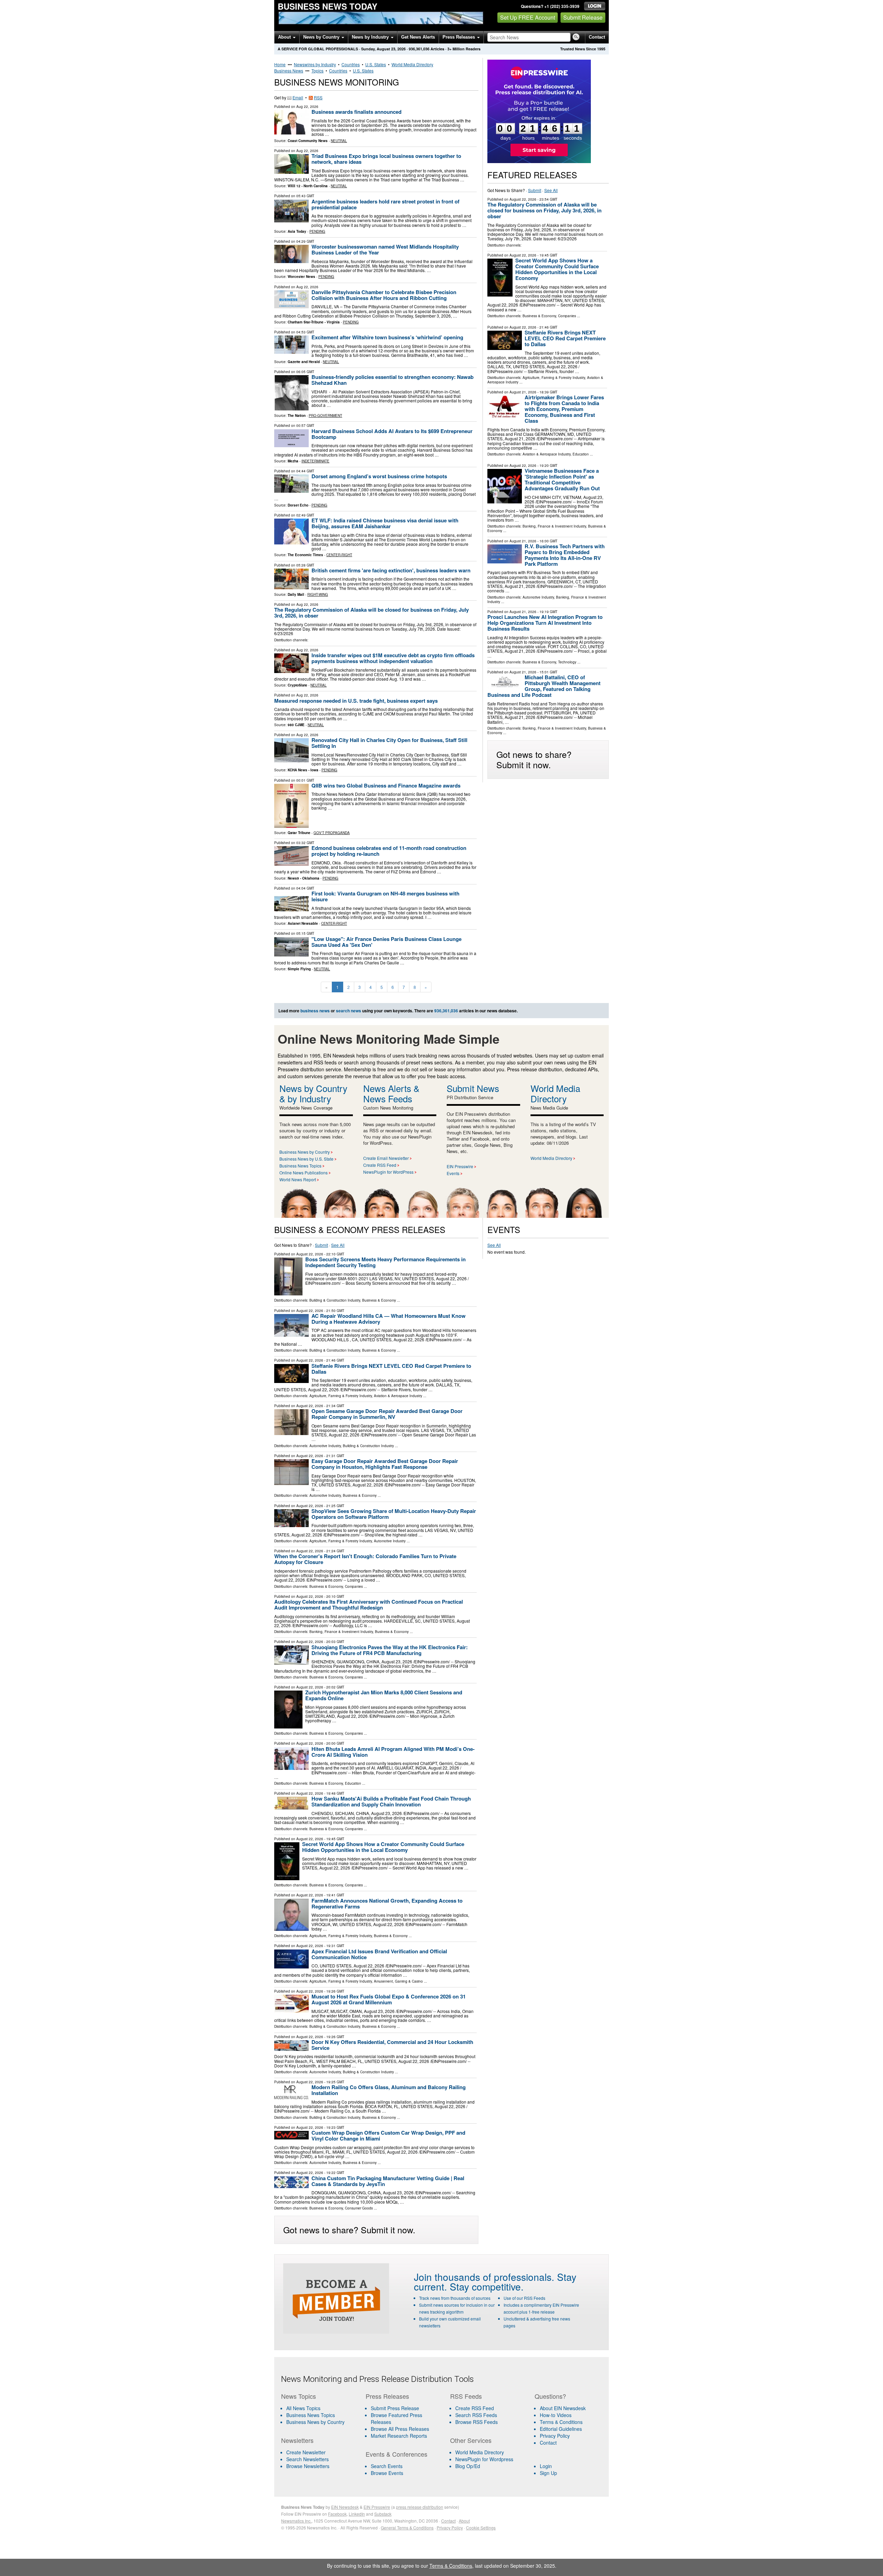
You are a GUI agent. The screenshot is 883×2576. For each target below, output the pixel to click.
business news (315, 1011)
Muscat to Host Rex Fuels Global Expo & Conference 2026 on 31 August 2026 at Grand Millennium (389, 1999)
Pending (317, 231)
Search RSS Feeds (476, 2415)
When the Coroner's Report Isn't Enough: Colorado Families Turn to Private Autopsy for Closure (365, 1559)
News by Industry (371, 37)
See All (551, 190)
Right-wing (318, 594)
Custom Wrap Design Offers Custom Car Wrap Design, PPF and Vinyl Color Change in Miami (388, 2136)
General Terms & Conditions (407, 2528)
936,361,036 (419, 49)
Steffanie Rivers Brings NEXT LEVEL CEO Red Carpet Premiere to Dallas (565, 338)
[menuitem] (319, 2415)
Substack (383, 2514)
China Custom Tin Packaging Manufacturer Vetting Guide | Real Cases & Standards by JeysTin (388, 2181)
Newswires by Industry (315, 64)
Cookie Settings (481, 2528)
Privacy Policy (555, 2436)
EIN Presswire (460, 1166)
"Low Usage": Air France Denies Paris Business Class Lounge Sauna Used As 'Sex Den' (386, 942)
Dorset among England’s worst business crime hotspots (379, 476)
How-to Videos (556, 2415)
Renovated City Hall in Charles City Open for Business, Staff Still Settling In (389, 743)
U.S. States (376, 64)
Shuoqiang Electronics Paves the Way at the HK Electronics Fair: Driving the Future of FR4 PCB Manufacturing (390, 1650)
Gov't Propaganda (332, 833)
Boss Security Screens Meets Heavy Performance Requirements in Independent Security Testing (385, 1262)
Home (280, 64)
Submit (535, 190)
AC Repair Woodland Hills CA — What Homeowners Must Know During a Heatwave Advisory (389, 1319)
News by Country (322, 37)
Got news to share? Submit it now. (534, 759)
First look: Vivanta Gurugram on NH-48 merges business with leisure (385, 896)
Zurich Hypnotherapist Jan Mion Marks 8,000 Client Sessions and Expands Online (384, 1695)
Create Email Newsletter (386, 1158)
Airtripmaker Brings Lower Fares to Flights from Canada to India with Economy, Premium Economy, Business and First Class (564, 409)
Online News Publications (304, 1172)
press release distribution (420, 2507)
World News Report (298, 1179)
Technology (567, 662)
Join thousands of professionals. (484, 2277)
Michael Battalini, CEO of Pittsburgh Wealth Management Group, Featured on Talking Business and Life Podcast (544, 686)
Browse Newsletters (308, 2466)
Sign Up (548, 2473)
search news (349, 1011)
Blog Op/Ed (468, 2466)
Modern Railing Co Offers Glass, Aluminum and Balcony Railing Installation (389, 2090)
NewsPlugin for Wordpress (484, 2459)
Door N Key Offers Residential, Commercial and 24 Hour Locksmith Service (392, 2045)
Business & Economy (539, 316)
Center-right (339, 555)
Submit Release (583, 17)
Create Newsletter (306, 2452)
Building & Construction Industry (335, 1300)
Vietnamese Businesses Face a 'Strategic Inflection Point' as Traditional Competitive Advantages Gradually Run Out (562, 479)
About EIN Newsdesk (563, 2408)
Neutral (339, 141)
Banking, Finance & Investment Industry (554, 526)
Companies (567, 316)
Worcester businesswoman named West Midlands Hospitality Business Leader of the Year (385, 249)
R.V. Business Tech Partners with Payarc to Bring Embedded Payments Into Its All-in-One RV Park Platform (565, 555)
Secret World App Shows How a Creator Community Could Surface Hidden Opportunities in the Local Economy (557, 269)
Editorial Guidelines (561, 2429)
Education (581, 454)
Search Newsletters (307, 2459)
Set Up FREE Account (528, 17)
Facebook (337, 2514)
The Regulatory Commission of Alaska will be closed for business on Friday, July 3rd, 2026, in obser (371, 613)
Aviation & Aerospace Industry (547, 454)
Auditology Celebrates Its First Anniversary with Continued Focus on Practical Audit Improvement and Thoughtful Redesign (369, 1605)
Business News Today (328, 6)
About (285, 37)
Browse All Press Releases (400, 2429)
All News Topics (303, 2408)
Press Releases (459, 37)
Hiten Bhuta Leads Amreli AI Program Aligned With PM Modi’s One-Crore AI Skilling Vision (393, 1752)
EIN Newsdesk (345, 2507)
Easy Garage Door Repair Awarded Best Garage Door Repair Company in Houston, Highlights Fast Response (385, 1464)
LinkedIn (357, 2514)
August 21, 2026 (523, 392)
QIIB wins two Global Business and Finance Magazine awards (386, 785)
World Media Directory (412, 64)
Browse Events (387, 2473)
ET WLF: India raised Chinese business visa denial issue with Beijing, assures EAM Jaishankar (385, 523)
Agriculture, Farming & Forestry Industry (554, 378)
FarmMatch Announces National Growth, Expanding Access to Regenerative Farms (387, 1903)
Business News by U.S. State (306, 1159)
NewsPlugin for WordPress (388, 1172)
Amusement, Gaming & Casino (398, 1981)
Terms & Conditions (561, 2422)
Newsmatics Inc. (296, 2521)
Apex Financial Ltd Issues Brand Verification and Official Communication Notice (379, 1954)
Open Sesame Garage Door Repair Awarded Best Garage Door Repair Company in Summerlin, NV (387, 1414)
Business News (289, 71)
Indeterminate (315, 461)
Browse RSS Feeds (477, 2422)
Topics (318, 71)
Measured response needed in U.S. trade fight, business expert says (356, 701)
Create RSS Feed (380, 1165)
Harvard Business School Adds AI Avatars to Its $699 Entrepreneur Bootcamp (392, 434)
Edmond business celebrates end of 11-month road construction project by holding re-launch (389, 851)
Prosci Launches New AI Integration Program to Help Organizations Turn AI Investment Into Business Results (545, 623)
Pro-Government (325, 415)
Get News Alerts (418, 37)
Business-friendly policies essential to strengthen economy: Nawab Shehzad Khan (393, 380)
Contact (597, 37)
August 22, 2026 (523, 199)
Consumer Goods (359, 2208)
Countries (351, 64)
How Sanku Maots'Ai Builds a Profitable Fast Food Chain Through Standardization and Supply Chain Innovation (391, 1801)
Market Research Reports (399, 2436)
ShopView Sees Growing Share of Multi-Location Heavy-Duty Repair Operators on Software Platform (394, 1514)
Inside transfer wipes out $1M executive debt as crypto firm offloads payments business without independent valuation (393, 658)
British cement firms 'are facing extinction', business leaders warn (391, 570)
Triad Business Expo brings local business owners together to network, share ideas (386, 159)
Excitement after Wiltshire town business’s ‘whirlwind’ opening (387, 337)
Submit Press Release (395, 2408)
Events (453, 1173)
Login (546, 2466)
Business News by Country (305, 1152)
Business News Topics (300, 1166)
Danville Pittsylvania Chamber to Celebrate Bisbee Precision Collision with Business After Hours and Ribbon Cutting (384, 295)
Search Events (387, 2466)
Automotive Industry (538, 597)
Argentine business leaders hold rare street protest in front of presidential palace (385, 204)
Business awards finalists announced (356, 112)
